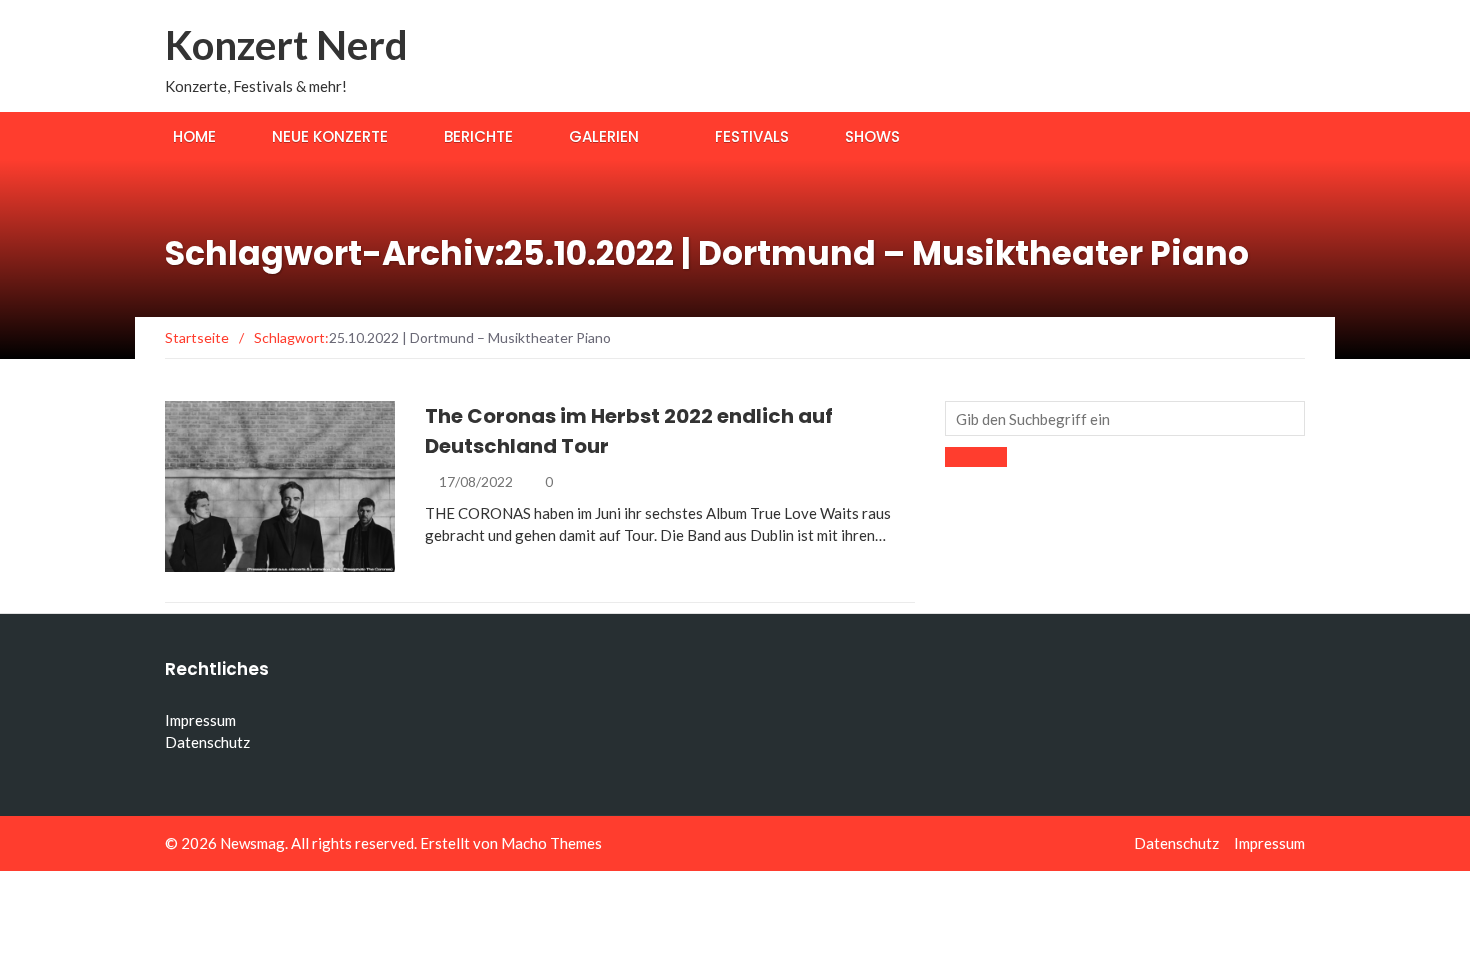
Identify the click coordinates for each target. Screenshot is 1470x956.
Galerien (604, 136)
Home (194, 136)
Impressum (200, 720)
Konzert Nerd (286, 45)
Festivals (752, 136)
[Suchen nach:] (1125, 418)
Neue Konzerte (330, 136)
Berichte (478, 136)
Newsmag (252, 843)
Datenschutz (207, 742)
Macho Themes (551, 843)
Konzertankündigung (273, 560)
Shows (872, 136)
